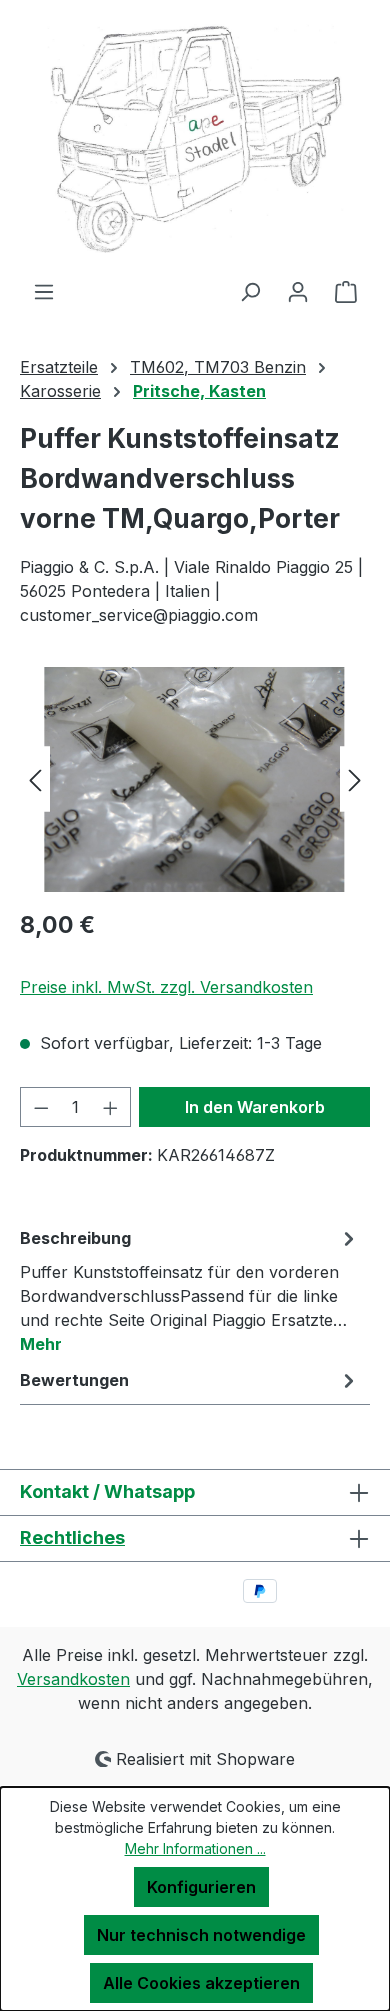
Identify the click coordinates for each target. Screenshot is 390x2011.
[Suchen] (250, 291)
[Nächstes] (355, 779)
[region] (195, 779)
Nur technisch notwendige (201, 1935)
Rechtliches (72, 1537)
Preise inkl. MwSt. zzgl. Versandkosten (166, 987)
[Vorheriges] (35, 779)
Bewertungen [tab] (74, 1380)
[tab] (190, 1290)
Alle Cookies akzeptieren (201, 1983)
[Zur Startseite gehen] (195, 139)
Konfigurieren (201, 1887)
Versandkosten (73, 1679)
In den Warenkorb (255, 1107)
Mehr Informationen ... (195, 1848)
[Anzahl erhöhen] (111, 1107)
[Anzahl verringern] (41, 1107)
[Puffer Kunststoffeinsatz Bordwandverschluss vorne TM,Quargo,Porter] (195, 779)
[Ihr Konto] (298, 291)
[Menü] (44, 291)
